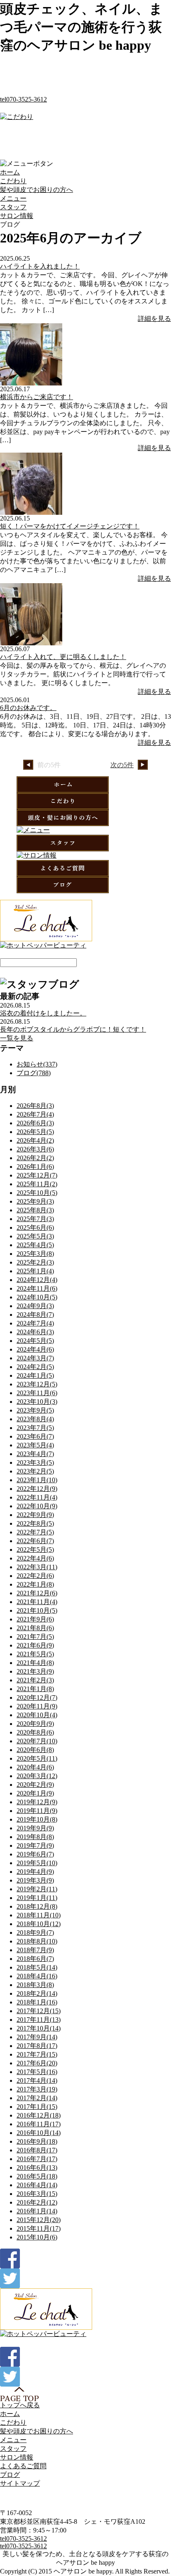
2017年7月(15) (37, 2054)
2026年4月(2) (35, 1140)
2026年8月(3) (35, 1106)
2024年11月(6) (37, 1288)
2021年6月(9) (35, 1645)
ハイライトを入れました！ (40, 266)
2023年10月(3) (37, 1402)
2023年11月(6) (37, 1393)
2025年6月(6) (35, 1227)
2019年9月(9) (35, 1828)
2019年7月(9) (35, 1845)
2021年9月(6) (35, 1619)
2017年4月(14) (37, 2080)
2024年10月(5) (37, 1297)
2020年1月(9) (35, 1793)
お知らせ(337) (37, 1064)
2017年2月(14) (37, 2098)
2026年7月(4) (35, 1114)
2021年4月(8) (35, 1663)
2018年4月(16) (37, 1976)
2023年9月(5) (35, 1410)
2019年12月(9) (37, 1802)
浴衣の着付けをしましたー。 (43, 1013)
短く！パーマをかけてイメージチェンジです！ (70, 526)
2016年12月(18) (39, 2115)
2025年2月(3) (35, 1262)
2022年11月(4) (37, 1497)
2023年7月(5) (35, 1428)
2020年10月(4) (37, 1715)
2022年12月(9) (37, 1489)
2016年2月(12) (37, 2202)
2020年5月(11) (37, 1758)
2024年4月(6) (35, 1349)
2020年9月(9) (35, 1724)
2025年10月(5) (37, 1193)
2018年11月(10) (39, 1915)
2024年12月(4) (37, 1280)
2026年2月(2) (35, 1158)
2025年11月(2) (37, 1184)
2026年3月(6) (35, 1149)
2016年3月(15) (37, 2194)
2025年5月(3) (35, 1236)
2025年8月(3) (35, 1210)
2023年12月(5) (37, 1384)
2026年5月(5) (35, 1132)
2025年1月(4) (35, 1271)
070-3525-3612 (23, 99)
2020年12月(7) (37, 1698)
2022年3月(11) (37, 1567)
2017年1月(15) (37, 2107)
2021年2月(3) (35, 1680)
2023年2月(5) (35, 1471)
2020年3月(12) (37, 1776)
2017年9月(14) (37, 2037)
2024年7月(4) (35, 1323)
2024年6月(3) (35, 1332)
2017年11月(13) (39, 2020)
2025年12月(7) (37, 1175)
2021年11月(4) (37, 1602)
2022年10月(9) (37, 1506)
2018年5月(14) (37, 1967)
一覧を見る (17, 1038)
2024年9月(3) (35, 1306)
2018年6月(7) (35, 1959)
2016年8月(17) (37, 2150)
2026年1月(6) (35, 1167)
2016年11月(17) (39, 2124)
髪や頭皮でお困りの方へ (37, 190)
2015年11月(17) (39, 2228)
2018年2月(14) (37, 1993)
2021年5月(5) (35, 1654)
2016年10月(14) (39, 2133)
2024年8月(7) (35, 1315)
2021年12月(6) (37, 1593)
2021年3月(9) (35, 1671)
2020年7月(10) (37, 1741)
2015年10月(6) (37, 2237)
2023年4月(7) (35, 1454)
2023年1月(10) (37, 1480)
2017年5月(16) (37, 2072)
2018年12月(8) (37, 1906)
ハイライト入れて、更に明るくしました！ (63, 657)
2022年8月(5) (35, 1523)
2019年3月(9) (35, 1880)
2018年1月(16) (37, 2002)
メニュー (13, 198)
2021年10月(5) (37, 1610)
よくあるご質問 (23, 2466)
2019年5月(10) (37, 1863)
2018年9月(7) (35, 1933)
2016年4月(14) (37, 2185)
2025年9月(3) (35, 1201)
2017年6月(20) (37, 2063)
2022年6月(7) (35, 1541)
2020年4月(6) (35, 1767)
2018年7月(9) (35, 1950)
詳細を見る (154, 319)
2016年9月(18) (37, 2141)
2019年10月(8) (37, 1819)
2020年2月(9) (35, 1785)
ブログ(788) (34, 1073)
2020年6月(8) (35, 1750)
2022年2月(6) (35, 1576)
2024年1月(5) (35, 1375)
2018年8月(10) (37, 1941)
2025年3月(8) (35, 1254)
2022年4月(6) (35, 1558)
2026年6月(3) (35, 1123)
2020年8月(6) (35, 1732)
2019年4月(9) (35, 1872)
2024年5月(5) (35, 1341)
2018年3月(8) (35, 1985)
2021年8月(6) (35, 1628)
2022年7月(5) (35, 1532)
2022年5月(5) (35, 1550)
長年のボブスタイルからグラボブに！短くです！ (73, 1029)
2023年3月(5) (35, 1462)
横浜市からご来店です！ (37, 397)
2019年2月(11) (37, 1889)
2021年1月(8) (35, 1689)
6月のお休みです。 (28, 708)
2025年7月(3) (35, 1219)
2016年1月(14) (37, 2211)
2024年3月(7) (35, 1358)
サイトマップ (20, 2483)
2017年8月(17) (37, 2046)
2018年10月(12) (39, 1924)
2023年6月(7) (35, 1436)
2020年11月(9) (37, 1706)
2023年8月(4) (35, 1419)
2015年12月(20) (39, 2220)
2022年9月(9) (35, 1515)
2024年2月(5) (35, 1367)
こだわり (13, 181)
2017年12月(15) (39, 2011)
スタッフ (13, 207)
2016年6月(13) (37, 2168)
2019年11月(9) (37, 1811)
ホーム (10, 172)
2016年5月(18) (37, 2176)
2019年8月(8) (35, 1837)
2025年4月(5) (35, 1245)
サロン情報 (17, 216)
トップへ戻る (20, 2405)
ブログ (10, 2475)
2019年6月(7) (35, 1854)
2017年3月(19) (37, 2089)
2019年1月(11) (37, 1898)
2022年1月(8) (35, 1584)
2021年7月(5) (35, 1637)
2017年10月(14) (39, 2028)
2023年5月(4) (35, 1445)
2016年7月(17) (37, 2159)
